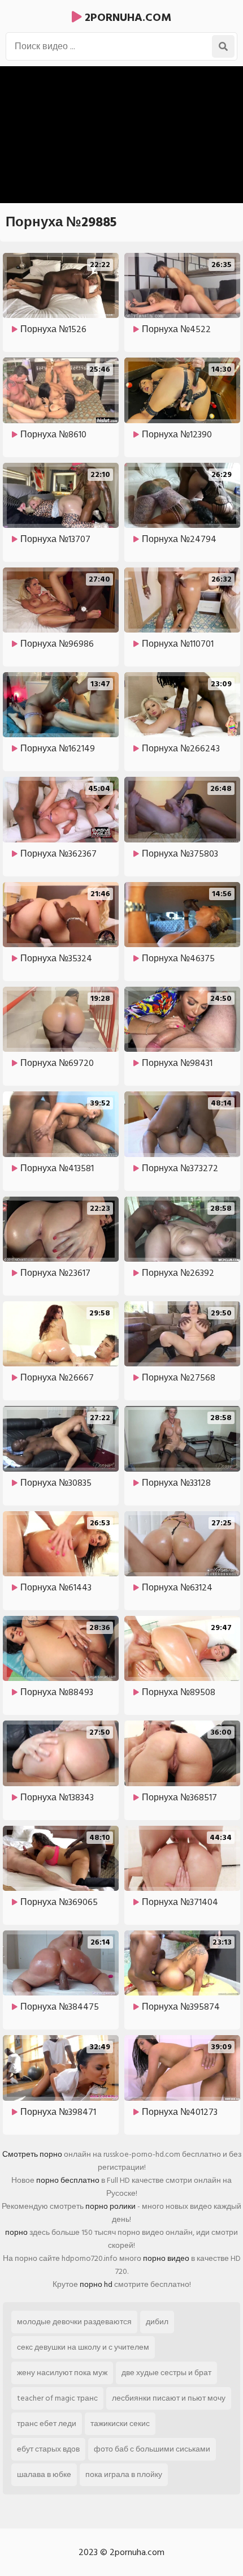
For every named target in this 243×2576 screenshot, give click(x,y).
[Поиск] (223, 46)
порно (16, 2232)
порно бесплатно (68, 2180)
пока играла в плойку (124, 2474)
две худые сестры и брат (166, 2373)
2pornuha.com (127, 18)
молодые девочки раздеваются (74, 2322)
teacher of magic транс (57, 2398)
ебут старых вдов (48, 2449)
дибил (157, 2322)
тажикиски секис (120, 2424)
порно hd (96, 2284)
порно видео (166, 2258)
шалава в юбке (44, 2474)
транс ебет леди (47, 2424)
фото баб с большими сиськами (152, 2449)
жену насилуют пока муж (62, 2373)
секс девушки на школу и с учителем (83, 2347)
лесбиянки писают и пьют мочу (169, 2398)
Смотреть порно (32, 2154)
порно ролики (110, 2206)
